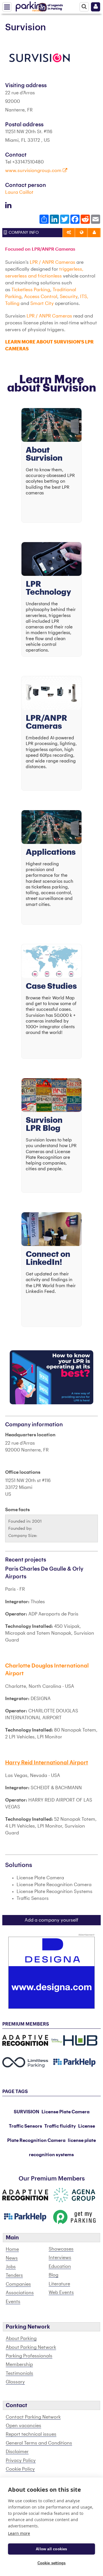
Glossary (15, 2382)
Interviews (60, 2258)
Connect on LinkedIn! (48, 1258)
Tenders (14, 2275)
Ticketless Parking (31, 290)
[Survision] (39, 58)
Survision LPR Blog (44, 1124)
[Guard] (51, 1377)
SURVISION (26, 2112)
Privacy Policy (21, 2461)
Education (60, 2267)
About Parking (21, 2339)
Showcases (61, 2249)
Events (13, 2302)
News (12, 2258)
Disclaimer (17, 2452)
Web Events (61, 2293)
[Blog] (51, 1095)
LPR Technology (48, 588)
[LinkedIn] (51, 1229)
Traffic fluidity (60, 2126)
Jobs (11, 2267)
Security (68, 297)
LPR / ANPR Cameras (53, 262)
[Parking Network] (31, 5)
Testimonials (19, 2373)
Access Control (41, 297)
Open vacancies (23, 2426)
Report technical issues (31, 2434)
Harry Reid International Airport (47, 1763)
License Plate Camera (66, 2112)
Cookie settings (52, 2563)
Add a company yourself (51, 1920)
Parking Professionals (29, 2356)
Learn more (19, 2533)
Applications (51, 852)
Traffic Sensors (25, 2126)
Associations (20, 2293)
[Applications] (51, 827)
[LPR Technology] (51, 559)
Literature (59, 2284)
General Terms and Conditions (39, 2443)
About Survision (44, 454)
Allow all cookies (51, 2549)
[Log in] (96, 7)
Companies (18, 2284)
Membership (19, 2365)
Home (12, 2249)
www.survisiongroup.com (34, 171)
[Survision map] (51, 961)
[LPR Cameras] (51, 693)
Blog (54, 2275)
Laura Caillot (19, 192)
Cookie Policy (20, 2469)
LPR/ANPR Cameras (46, 722)
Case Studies (51, 986)
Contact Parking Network (33, 2417)
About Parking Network (31, 2347)
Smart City (42, 303)
